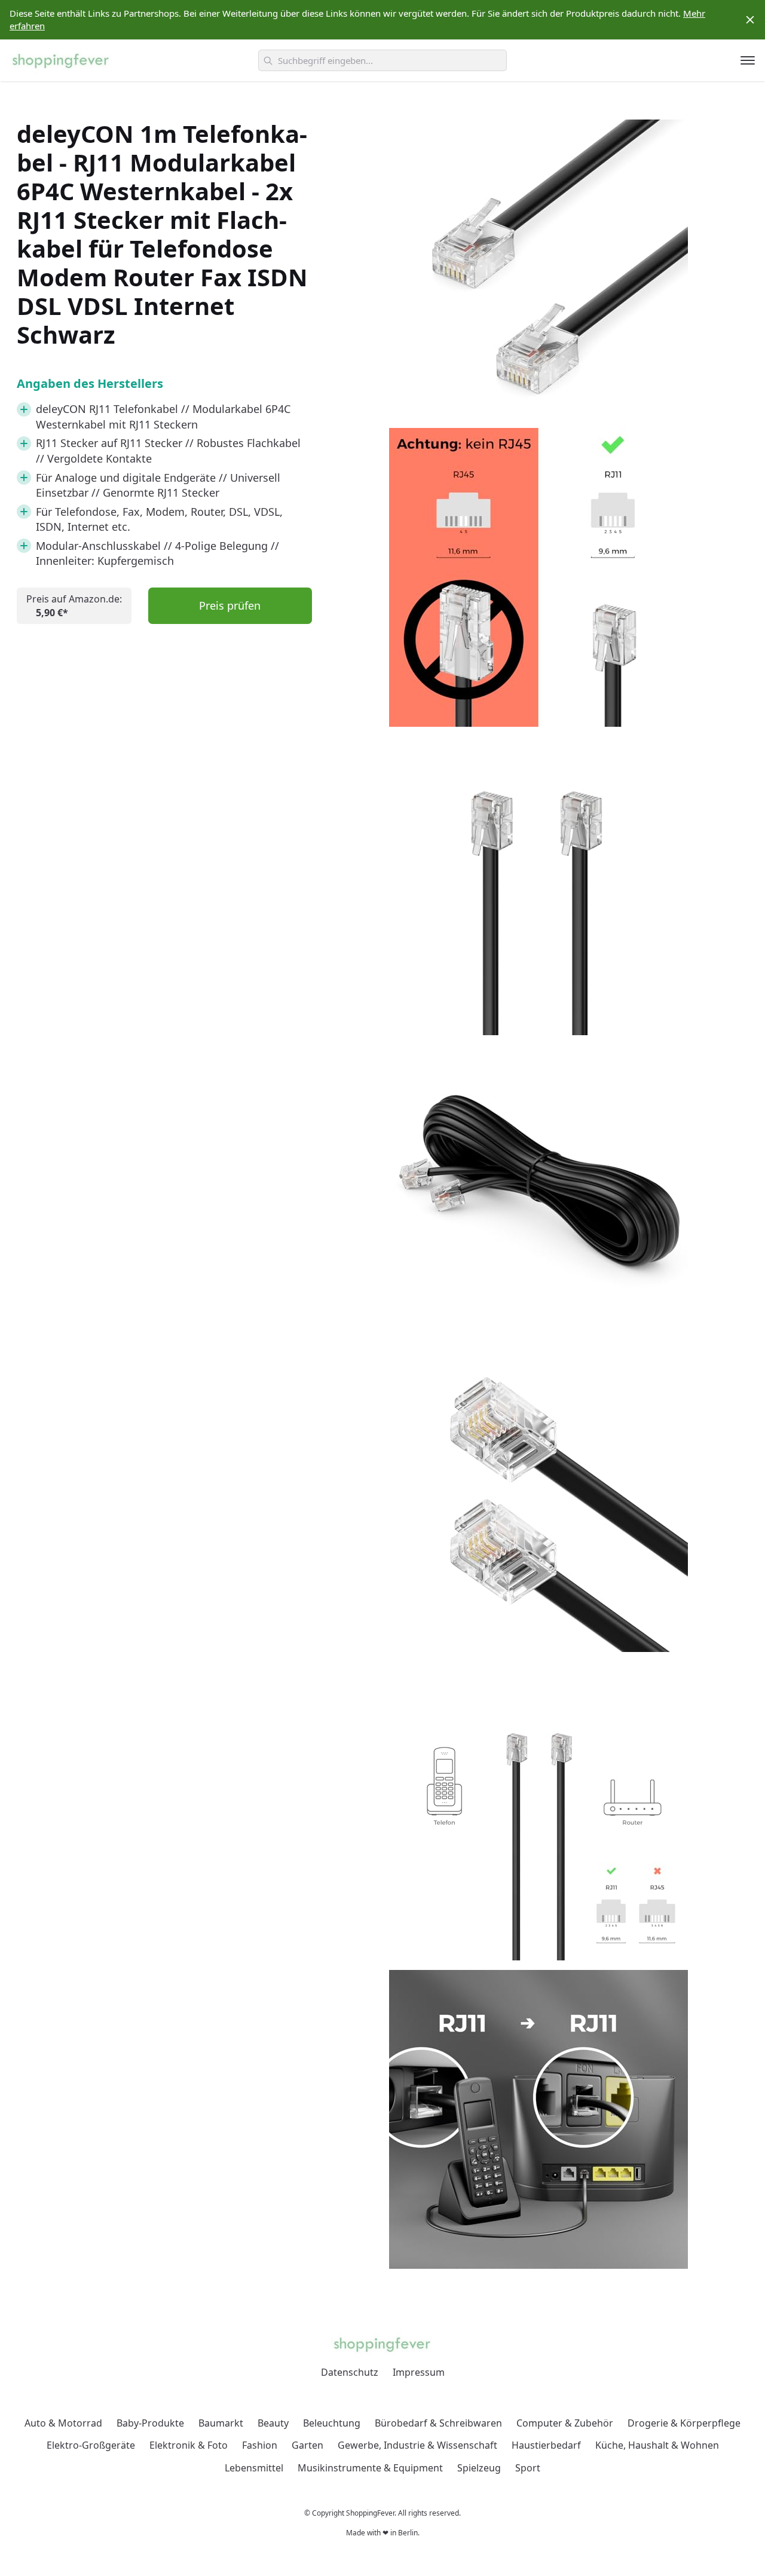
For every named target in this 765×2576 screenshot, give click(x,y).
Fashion (260, 2445)
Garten (307, 2445)
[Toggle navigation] (748, 60)
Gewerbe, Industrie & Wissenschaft (417, 2445)
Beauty (273, 2423)
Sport (528, 2468)
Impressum (419, 2372)
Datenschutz (350, 2372)
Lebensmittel (254, 2468)
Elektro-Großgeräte (91, 2445)
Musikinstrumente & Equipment (370, 2468)
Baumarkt (221, 2423)
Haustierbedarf (546, 2445)
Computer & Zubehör (565, 2423)
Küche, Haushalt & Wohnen (657, 2445)
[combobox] (382, 60)
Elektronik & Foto (189, 2445)
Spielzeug (479, 2468)
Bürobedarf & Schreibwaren (438, 2423)
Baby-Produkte (150, 2423)
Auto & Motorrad (63, 2423)
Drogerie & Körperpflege (684, 2423)
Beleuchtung (332, 2423)
